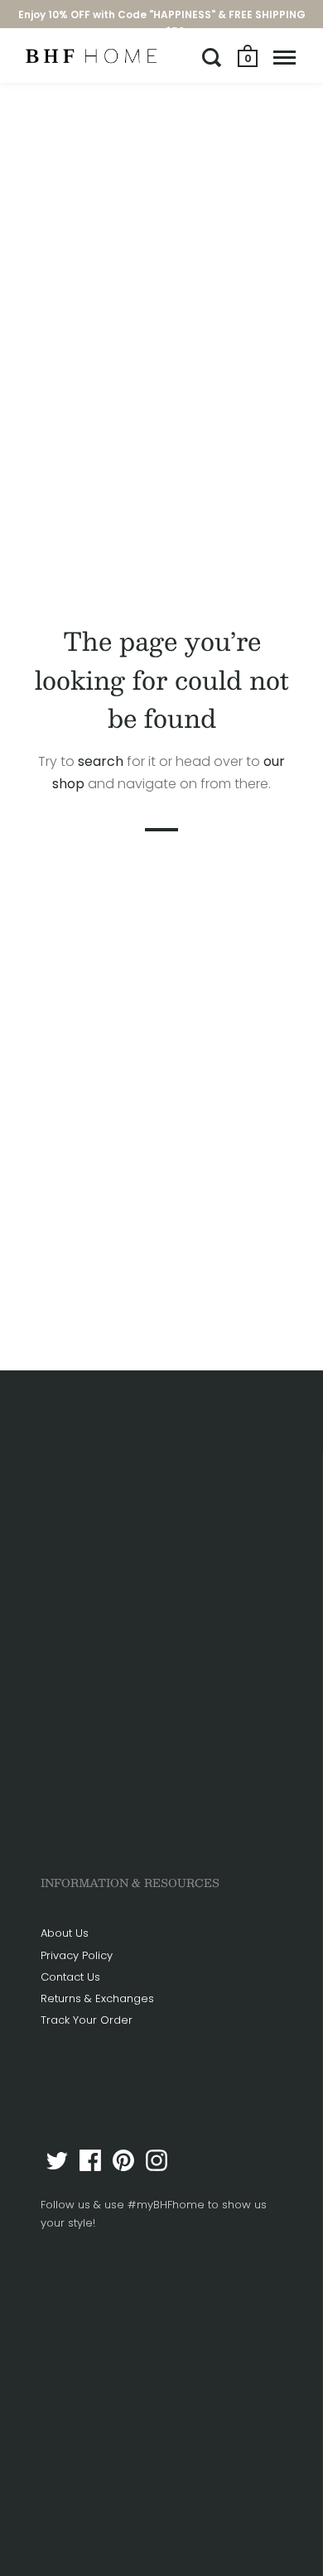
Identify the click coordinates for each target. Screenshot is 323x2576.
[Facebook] (90, 2160)
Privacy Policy (77, 1955)
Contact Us (70, 1977)
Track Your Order (87, 2020)
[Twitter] (57, 2160)
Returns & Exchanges (97, 1998)
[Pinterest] (123, 2160)
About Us (65, 1933)
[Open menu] (284, 57)
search (101, 761)
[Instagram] (157, 2160)
